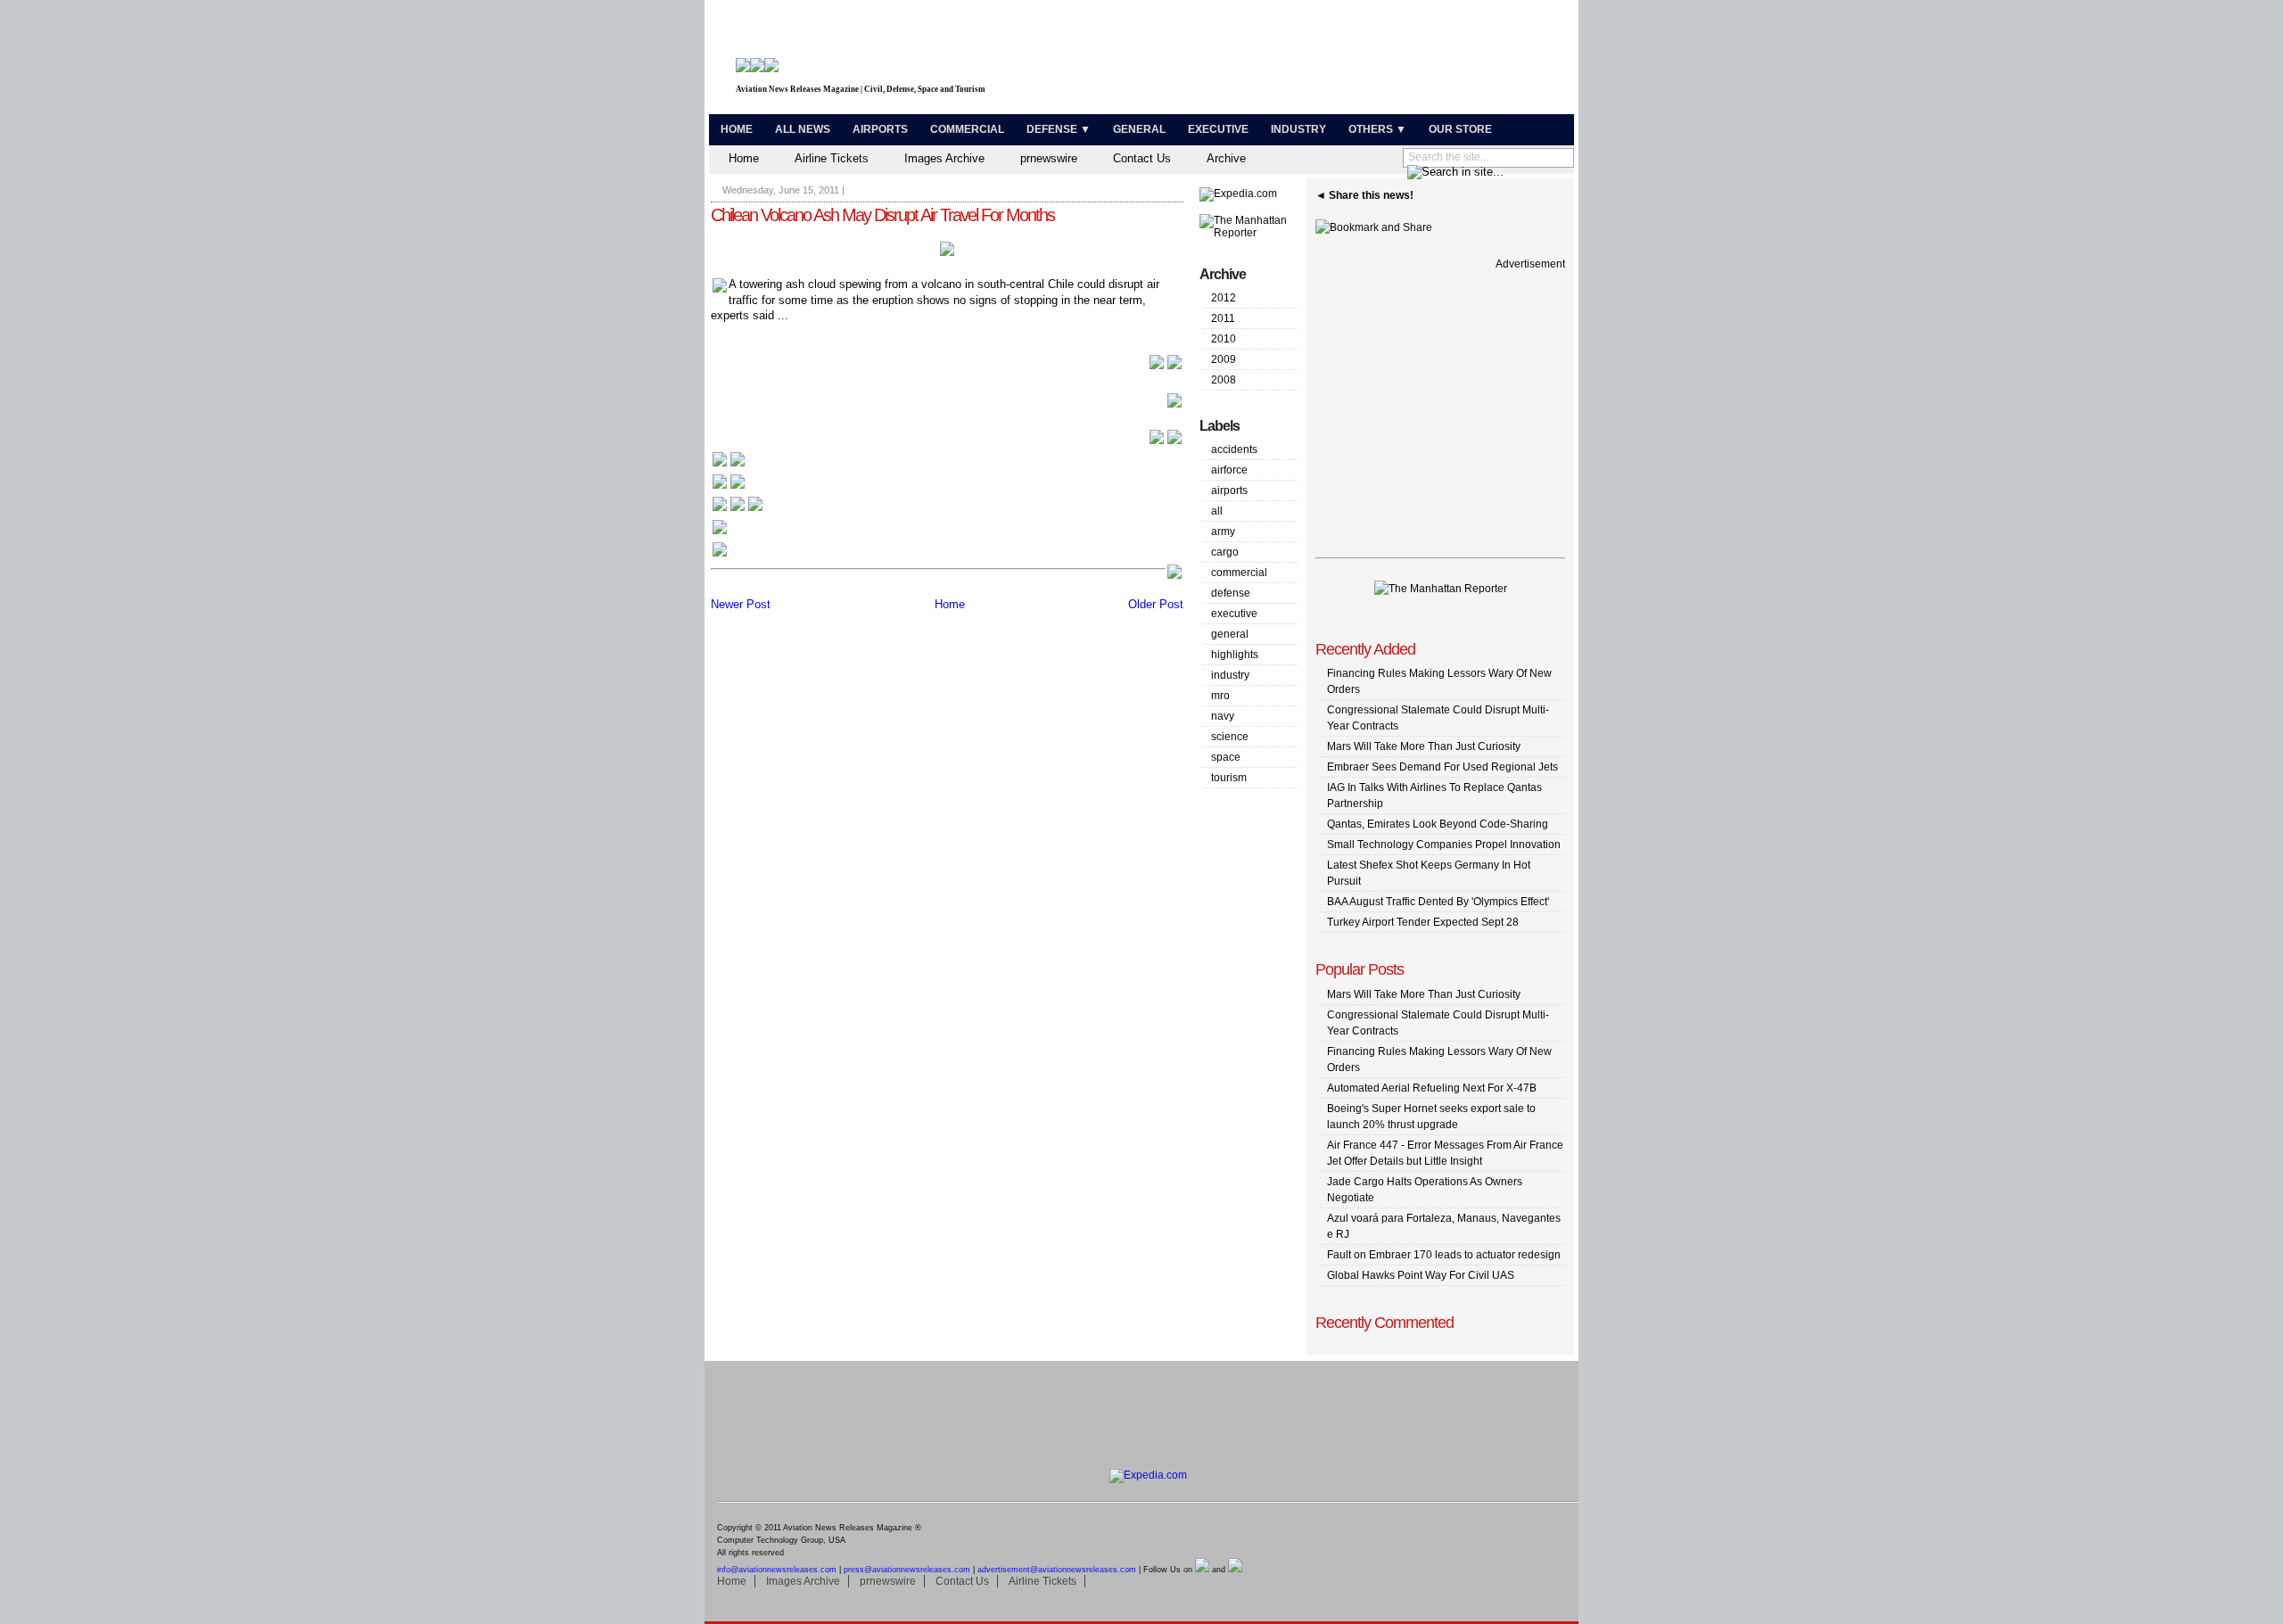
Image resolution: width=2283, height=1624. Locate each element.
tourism (1229, 778)
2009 (1224, 359)
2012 (1224, 298)
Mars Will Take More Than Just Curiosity (1424, 746)
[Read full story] (1166, 367)
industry (1230, 675)
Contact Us (1142, 158)
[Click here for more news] (729, 465)
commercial (1239, 573)
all (1217, 511)
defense (1231, 593)
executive (1234, 614)
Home (737, 129)
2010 (1224, 339)
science (1230, 737)
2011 (1223, 318)
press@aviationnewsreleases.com (907, 1570)
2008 (1224, 380)
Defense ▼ (1059, 129)
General (1139, 129)
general (1230, 634)
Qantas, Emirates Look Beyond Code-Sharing (1438, 824)
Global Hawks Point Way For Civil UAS (1421, 1275)
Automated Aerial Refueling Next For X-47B (1432, 1088)
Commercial (967, 129)
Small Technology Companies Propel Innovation (1444, 845)
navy (1223, 716)
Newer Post (741, 604)
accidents (1234, 449)
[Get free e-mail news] (729, 487)
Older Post (1156, 604)
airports (1229, 490)
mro (1220, 696)
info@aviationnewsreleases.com (777, 1570)
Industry (1298, 129)
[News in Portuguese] (738, 510)
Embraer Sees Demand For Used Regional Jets (1442, 767)
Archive (1226, 158)
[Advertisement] (1361, 61)
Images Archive (944, 158)
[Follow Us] (720, 533)
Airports (880, 129)
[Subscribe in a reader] (720, 555)
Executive (1218, 129)
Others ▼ (1377, 129)
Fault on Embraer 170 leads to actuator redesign (1444, 1255)
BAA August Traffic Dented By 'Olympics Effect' (1438, 902)
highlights (1235, 655)
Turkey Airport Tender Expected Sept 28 (1423, 922)
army (1223, 532)
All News (803, 129)
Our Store (1460, 129)
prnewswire (1049, 158)
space (1226, 757)
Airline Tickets (832, 158)
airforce (1229, 470)
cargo (1225, 552)
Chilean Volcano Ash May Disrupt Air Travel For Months (882, 215)
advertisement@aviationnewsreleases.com (1057, 1570)
